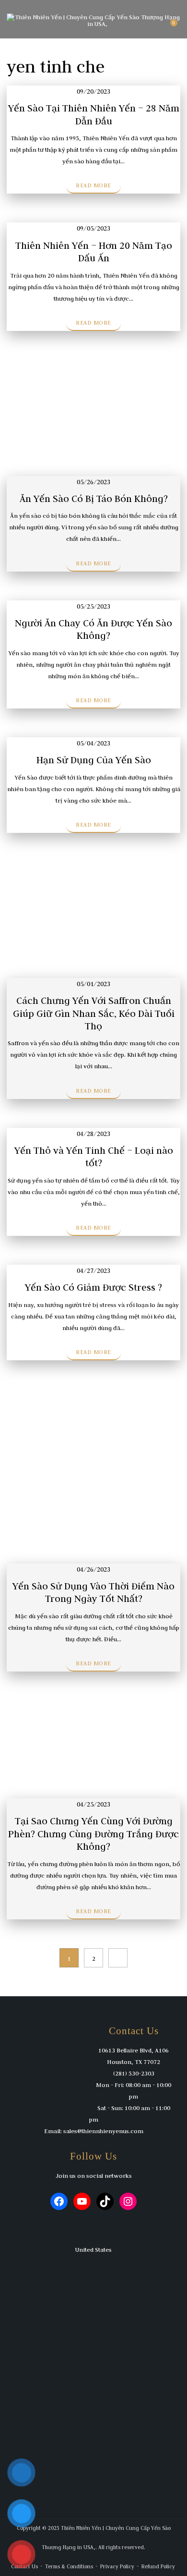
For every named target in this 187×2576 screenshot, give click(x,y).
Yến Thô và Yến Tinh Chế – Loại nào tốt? (94, 1156)
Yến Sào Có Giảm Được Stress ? (93, 1287)
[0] (169, 26)
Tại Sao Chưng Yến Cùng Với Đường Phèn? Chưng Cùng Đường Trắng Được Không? (93, 1833)
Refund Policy (158, 2566)
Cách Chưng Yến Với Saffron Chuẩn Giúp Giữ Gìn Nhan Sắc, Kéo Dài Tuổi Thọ (94, 1013)
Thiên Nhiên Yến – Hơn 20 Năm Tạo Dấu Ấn (94, 251)
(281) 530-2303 (134, 2073)
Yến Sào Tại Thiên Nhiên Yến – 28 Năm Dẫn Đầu (94, 114)
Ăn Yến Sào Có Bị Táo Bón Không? (94, 498)
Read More (93, 185)
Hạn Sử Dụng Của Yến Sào (94, 760)
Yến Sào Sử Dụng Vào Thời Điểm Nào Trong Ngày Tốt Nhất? (93, 1592)
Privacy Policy (117, 2566)
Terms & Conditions (69, 2566)
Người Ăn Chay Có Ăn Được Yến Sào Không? (93, 629)
